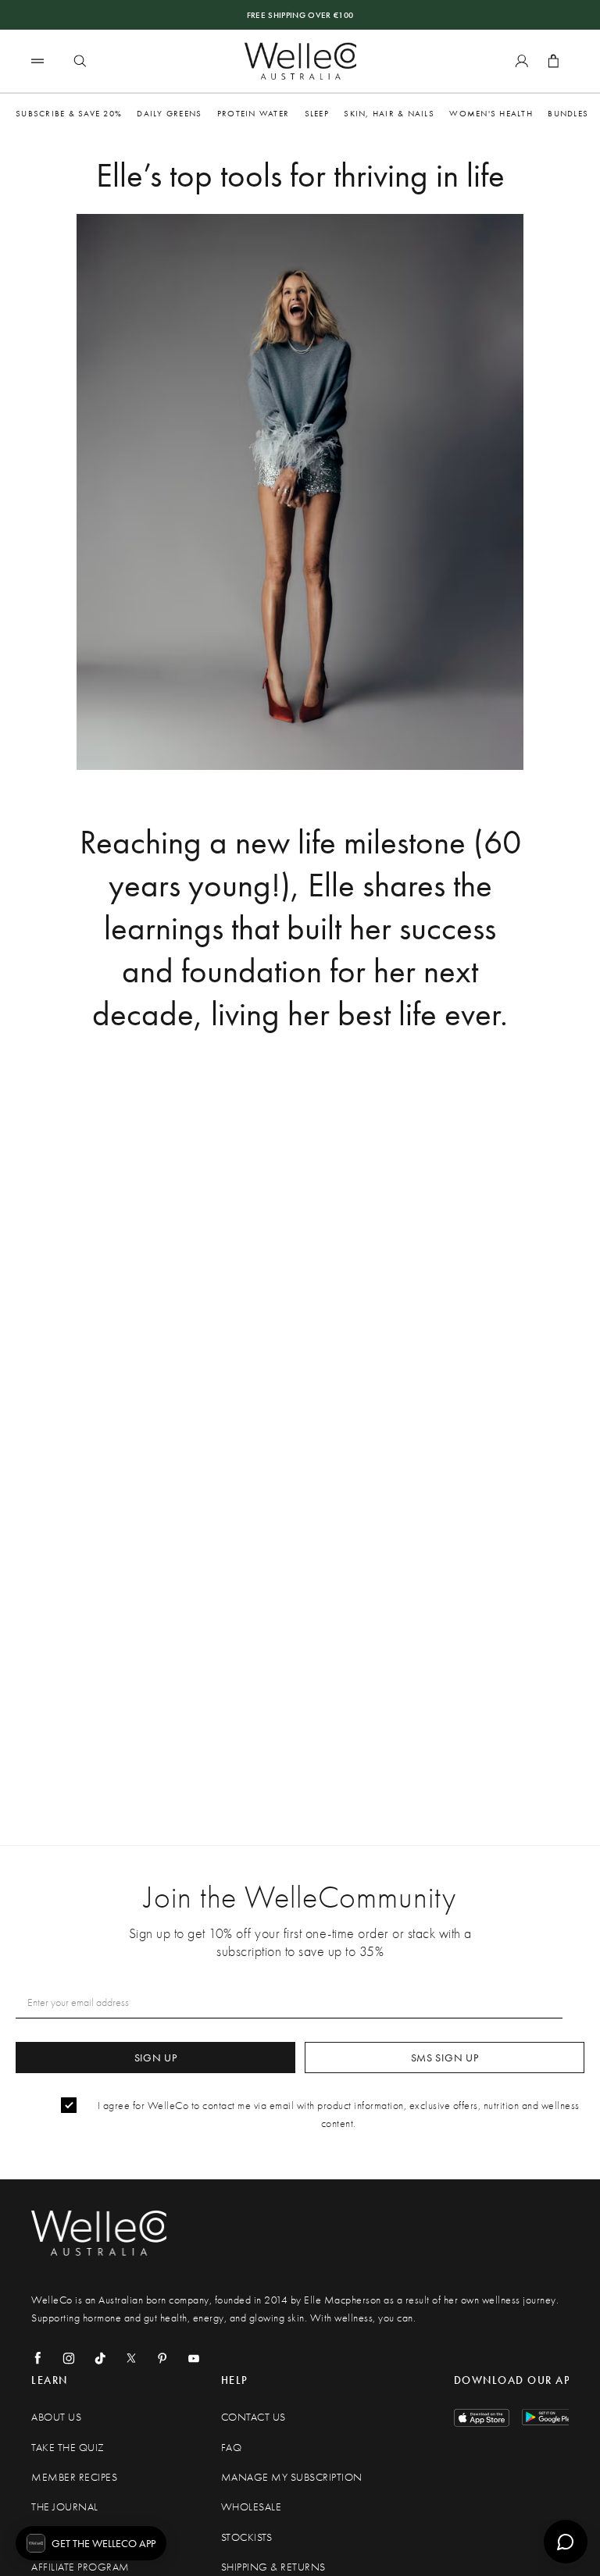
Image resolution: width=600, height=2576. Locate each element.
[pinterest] (162, 2358)
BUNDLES (568, 113)
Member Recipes (74, 2477)
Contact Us (254, 2417)
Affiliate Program (80, 2567)
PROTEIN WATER (253, 113)
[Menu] (37, 61)
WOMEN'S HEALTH (491, 113)
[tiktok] (100, 2358)
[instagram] (69, 2358)
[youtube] (194, 2358)
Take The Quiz (68, 2448)
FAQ (232, 2448)
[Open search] (80, 61)
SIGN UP (156, 2058)
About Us (56, 2417)
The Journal (65, 2507)
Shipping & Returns (273, 2567)
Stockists (247, 2537)
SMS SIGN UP (445, 2058)
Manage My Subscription (292, 2477)
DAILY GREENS (169, 113)
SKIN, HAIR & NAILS (389, 113)
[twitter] (131, 2358)
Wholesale (252, 2507)
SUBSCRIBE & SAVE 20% (69, 113)
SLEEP (317, 113)
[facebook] (37, 2358)
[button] (91, 2543)
